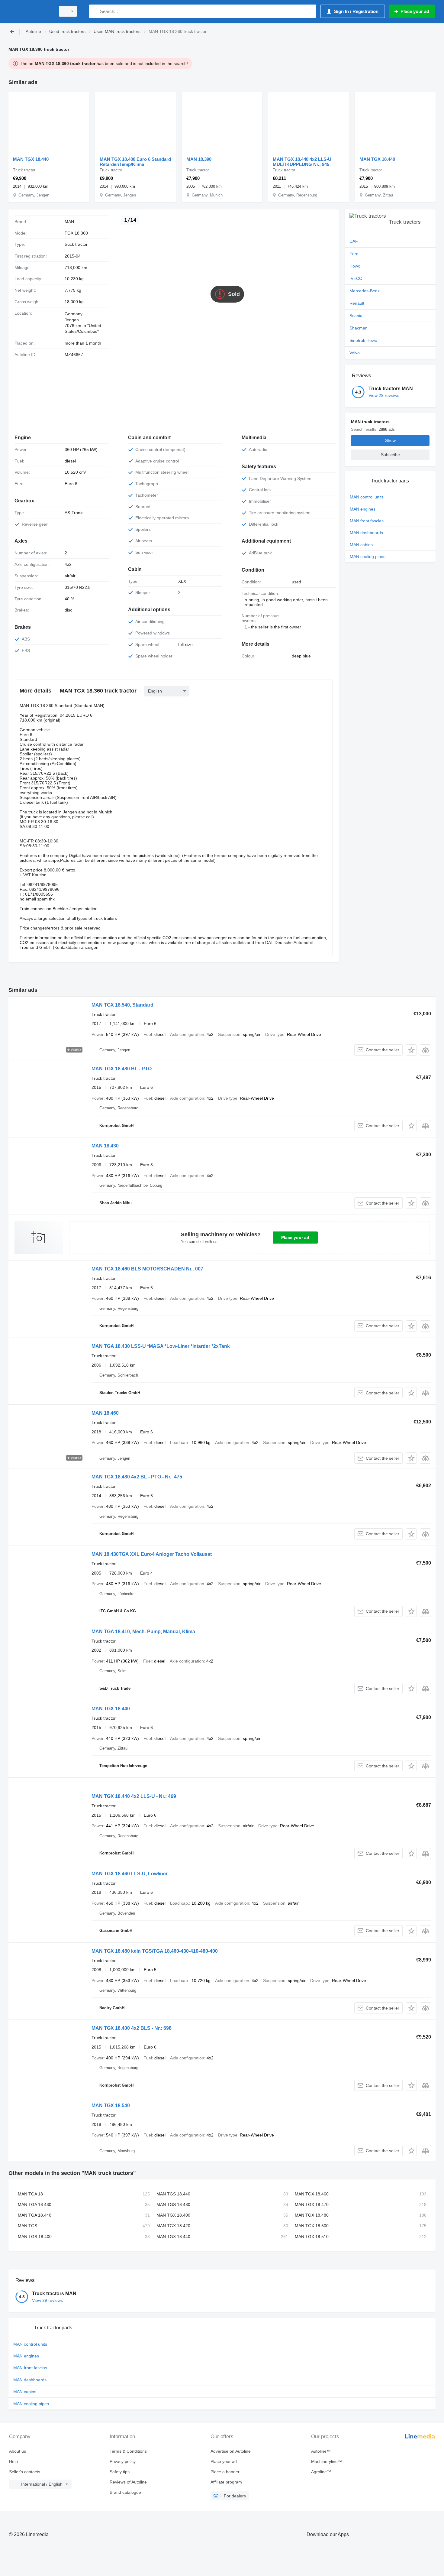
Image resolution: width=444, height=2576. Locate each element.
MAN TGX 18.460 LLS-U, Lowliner (130, 1874)
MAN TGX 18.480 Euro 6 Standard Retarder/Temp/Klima (135, 162)
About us (18, 2451)
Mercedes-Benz (365, 291)
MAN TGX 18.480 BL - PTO (122, 1069)
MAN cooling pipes (368, 556)
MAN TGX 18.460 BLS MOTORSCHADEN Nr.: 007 (147, 1269)
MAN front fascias (367, 521)
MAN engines (363, 509)
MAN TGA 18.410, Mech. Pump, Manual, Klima (143, 1632)
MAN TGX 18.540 (111, 2106)
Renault (357, 303)
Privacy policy (123, 2461)
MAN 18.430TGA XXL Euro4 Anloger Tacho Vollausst (152, 1554)
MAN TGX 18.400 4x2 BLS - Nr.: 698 (132, 2028)
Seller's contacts (25, 2472)
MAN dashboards (366, 533)
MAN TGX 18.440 (31, 159)
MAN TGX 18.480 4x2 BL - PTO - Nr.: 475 (137, 1477)
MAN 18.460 (105, 1413)
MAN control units (367, 497)
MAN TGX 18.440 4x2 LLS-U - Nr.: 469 (134, 1796)
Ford (354, 254)
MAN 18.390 (199, 159)
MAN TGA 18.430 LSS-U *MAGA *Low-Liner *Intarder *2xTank (161, 1346)
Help (13, 2461)
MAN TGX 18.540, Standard (122, 1005)
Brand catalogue (125, 2492)
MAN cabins (361, 545)
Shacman (359, 328)
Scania (356, 316)
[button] (411, 1050)
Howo (355, 266)
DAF (354, 241)
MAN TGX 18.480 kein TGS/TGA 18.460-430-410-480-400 (155, 1951)
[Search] (95, 11)
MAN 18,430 (105, 1146)
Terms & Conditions (128, 2451)
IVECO (356, 278)
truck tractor (76, 244)
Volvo (355, 353)
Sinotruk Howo (363, 340)
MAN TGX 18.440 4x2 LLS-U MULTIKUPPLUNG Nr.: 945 (302, 162)
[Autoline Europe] (30, 11)
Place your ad (295, 1238)
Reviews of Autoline (128, 2482)
